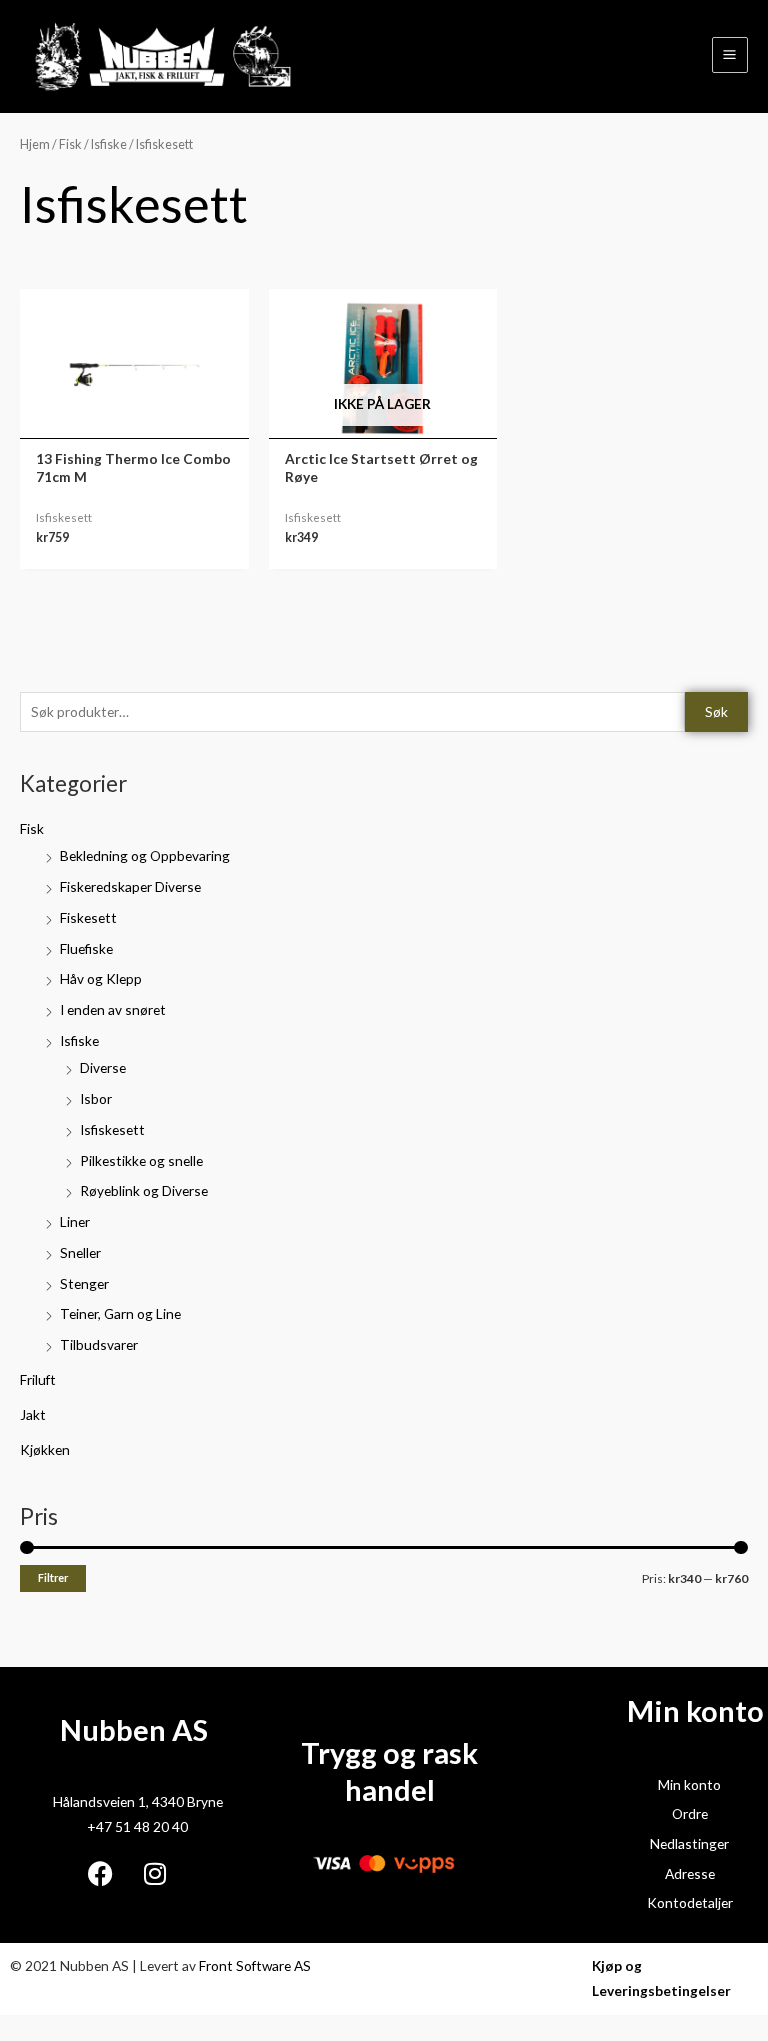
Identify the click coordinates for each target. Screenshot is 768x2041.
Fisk (32, 828)
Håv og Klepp (101, 978)
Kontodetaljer (690, 1902)
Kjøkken (45, 1449)
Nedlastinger (689, 1843)
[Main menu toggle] (730, 55)
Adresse (690, 1873)
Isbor (96, 1098)
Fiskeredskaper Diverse (130, 886)
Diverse (103, 1067)
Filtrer (53, 1577)
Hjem (35, 144)
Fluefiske (86, 948)
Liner (75, 1221)
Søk (716, 711)
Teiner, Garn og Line (120, 1313)
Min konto (689, 1784)
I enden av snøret (113, 1009)
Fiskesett (88, 917)
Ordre (690, 1813)
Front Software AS (255, 1965)
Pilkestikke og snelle (141, 1160)
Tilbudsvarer (99, 1344)
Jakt (33, 1414)
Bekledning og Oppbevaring (145, 855)
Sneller (80, 1252)
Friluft (38, 1379)
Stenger (84, 1283)
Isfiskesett (112, 1129)
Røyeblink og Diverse (144, 1190)
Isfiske (79, 1040)
